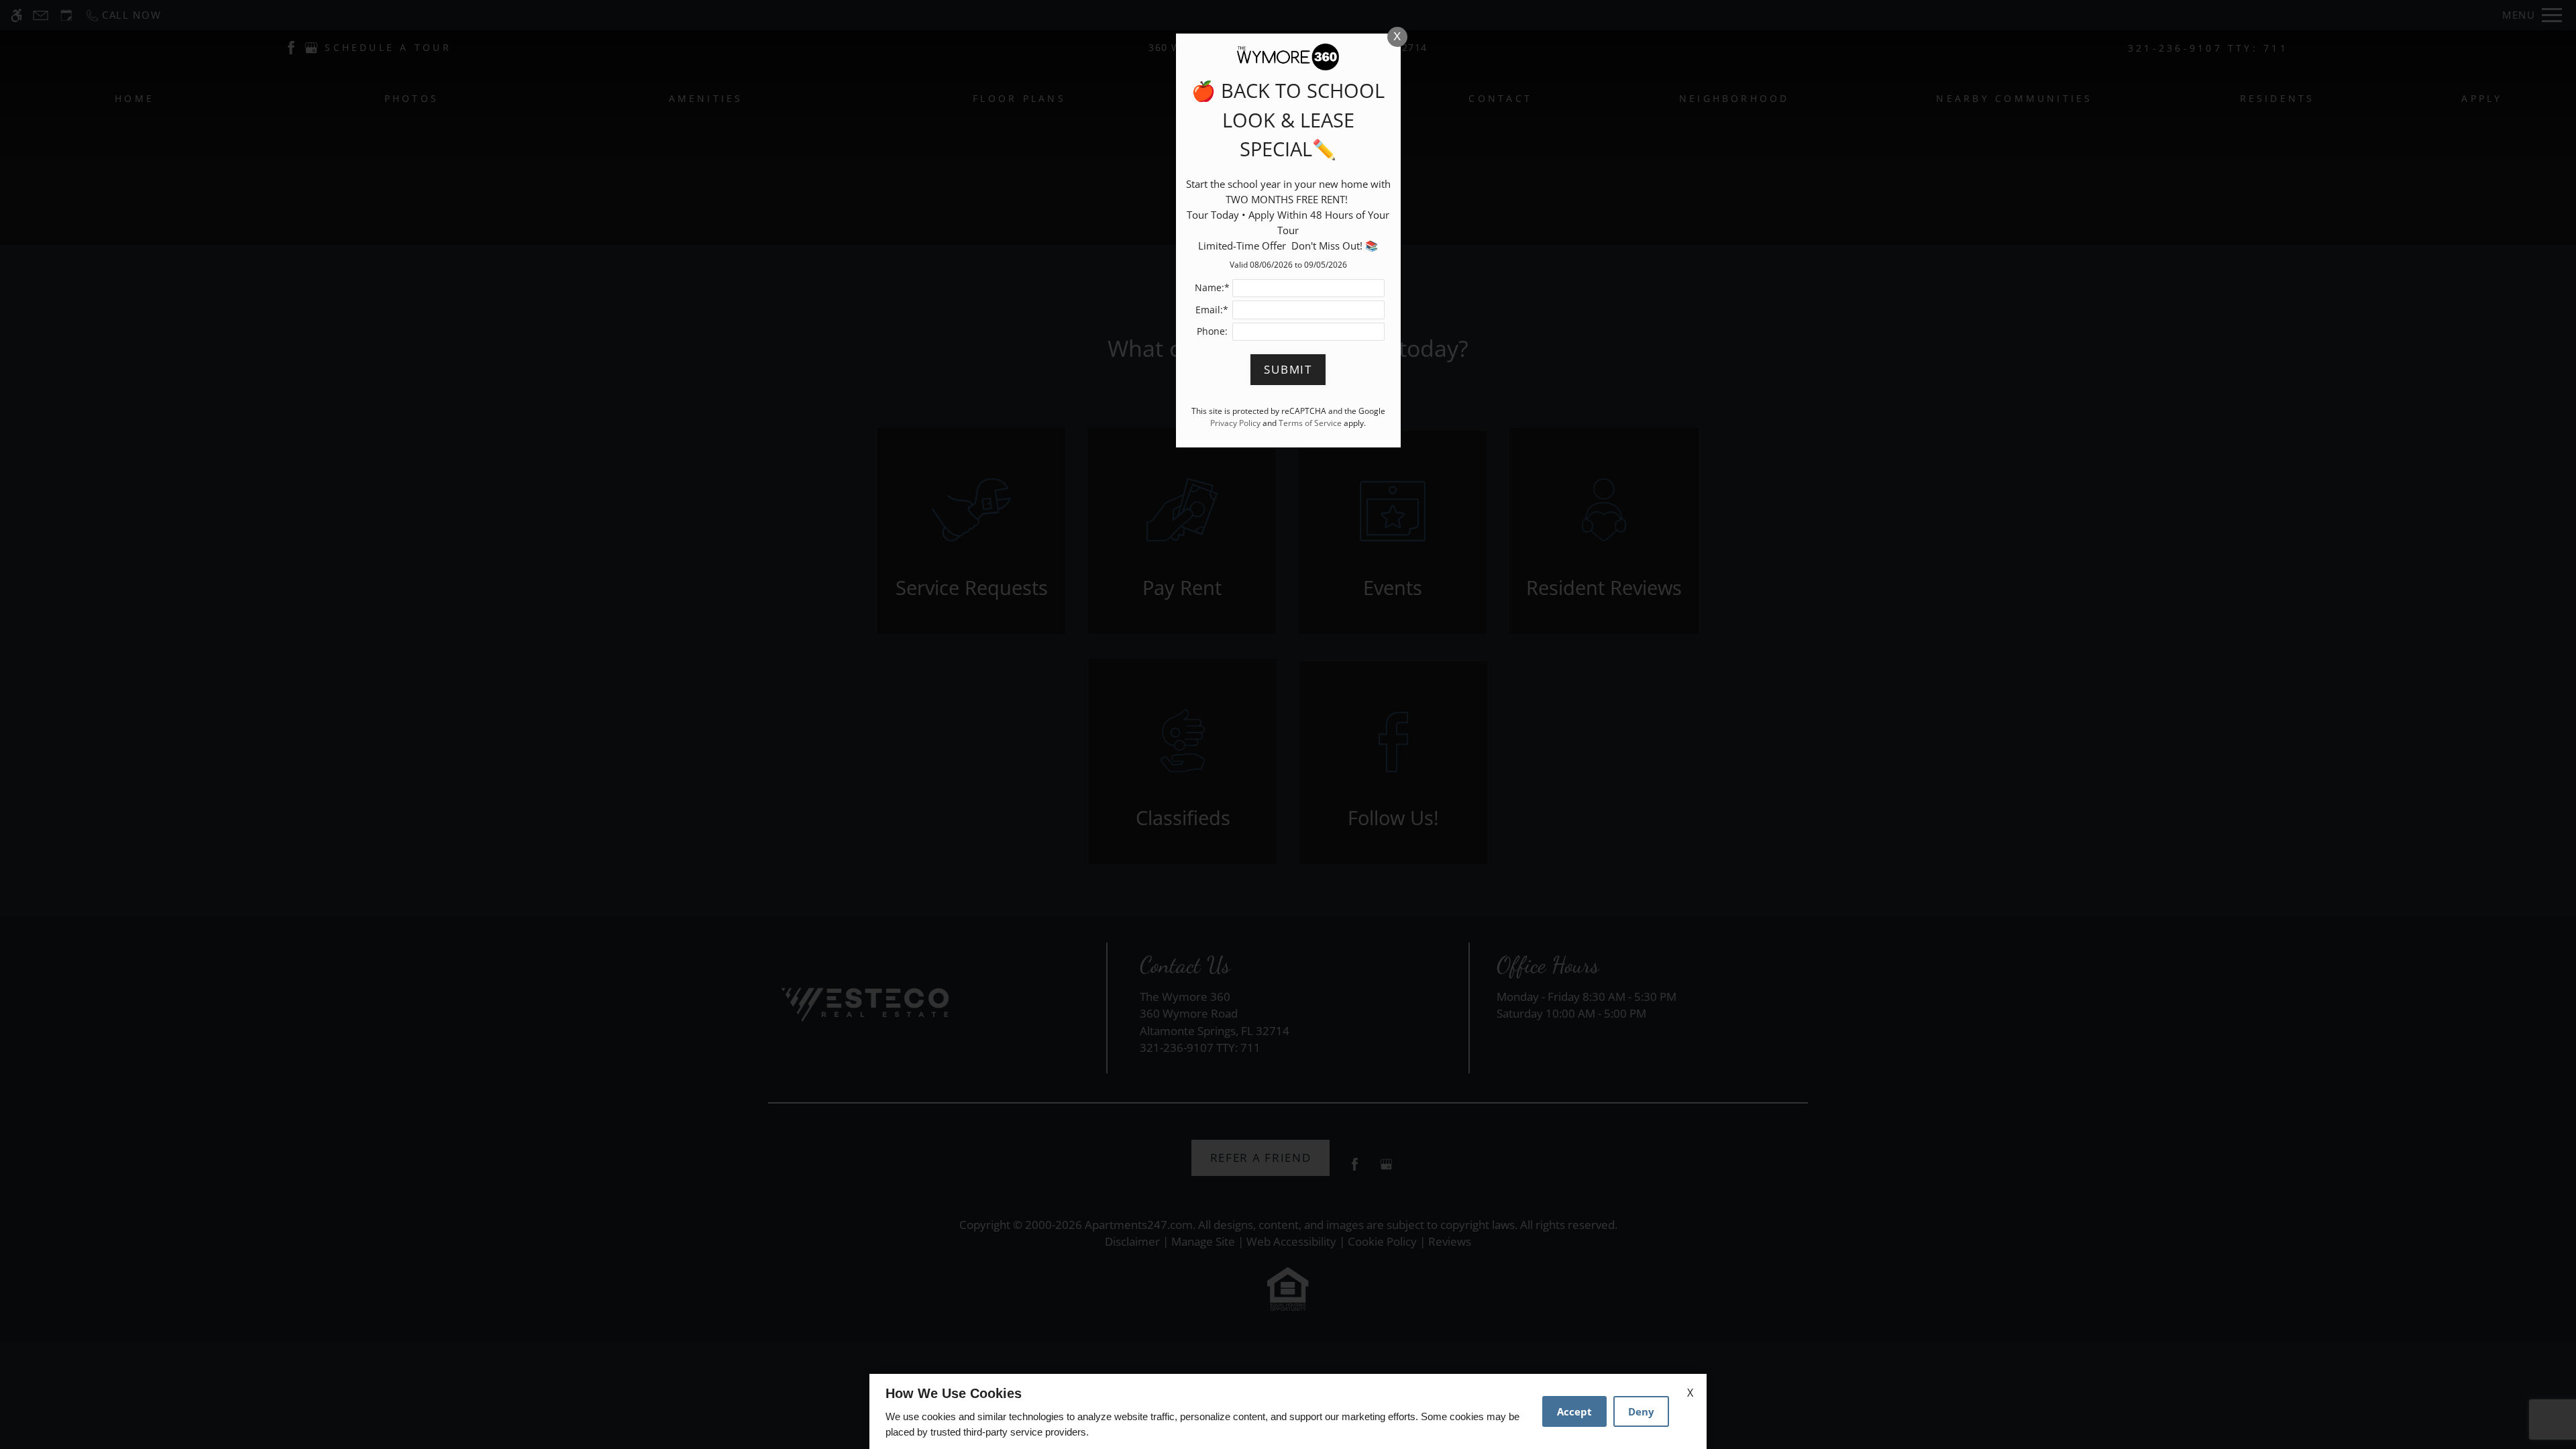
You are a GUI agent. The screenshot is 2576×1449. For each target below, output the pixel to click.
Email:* (1212, 310)
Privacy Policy (1235, 423)
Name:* (1212, 287)
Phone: (1212, 331)
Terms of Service (1310, 423)
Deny (1641, 1411)
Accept (1574, 1411)
